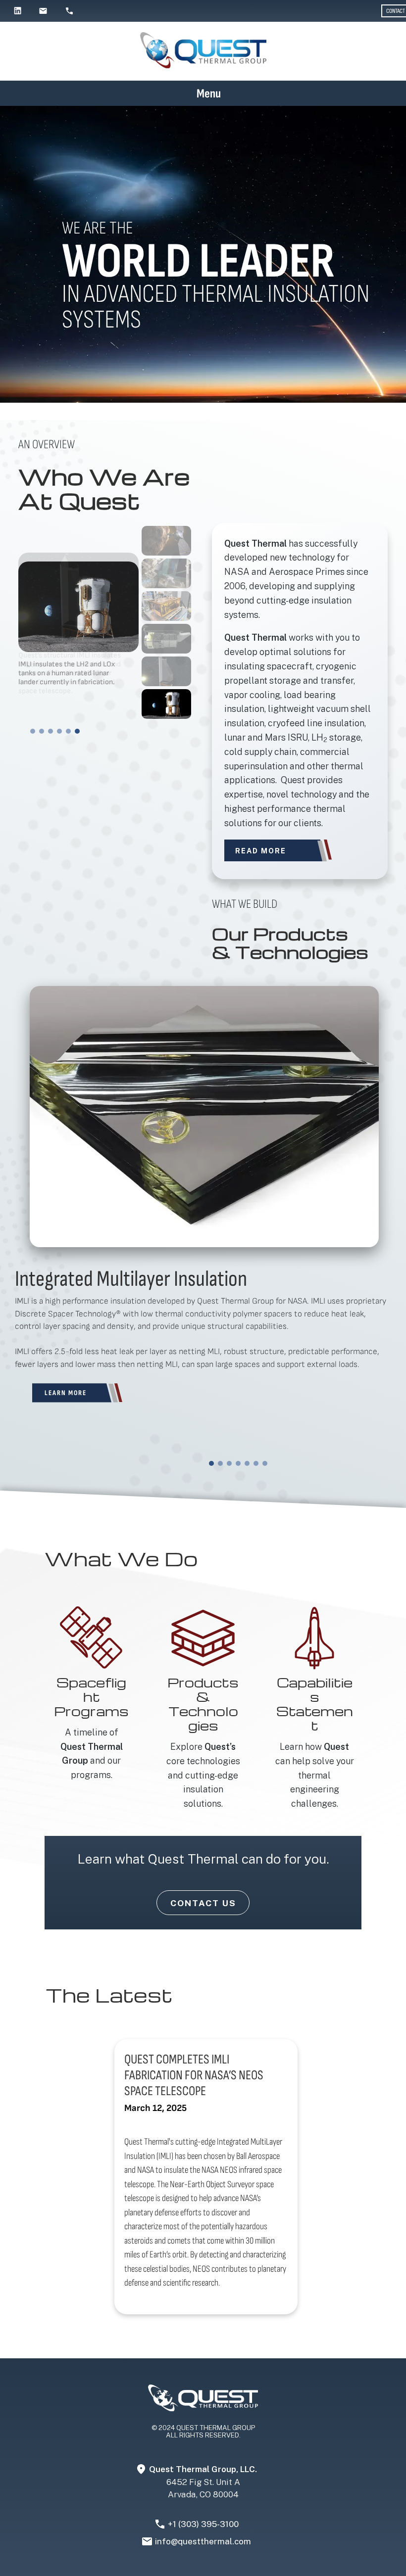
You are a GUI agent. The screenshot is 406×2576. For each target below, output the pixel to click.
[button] (33, 731)
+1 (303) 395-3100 (203, 2524)
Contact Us (203, 1903)
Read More (261, 851)
